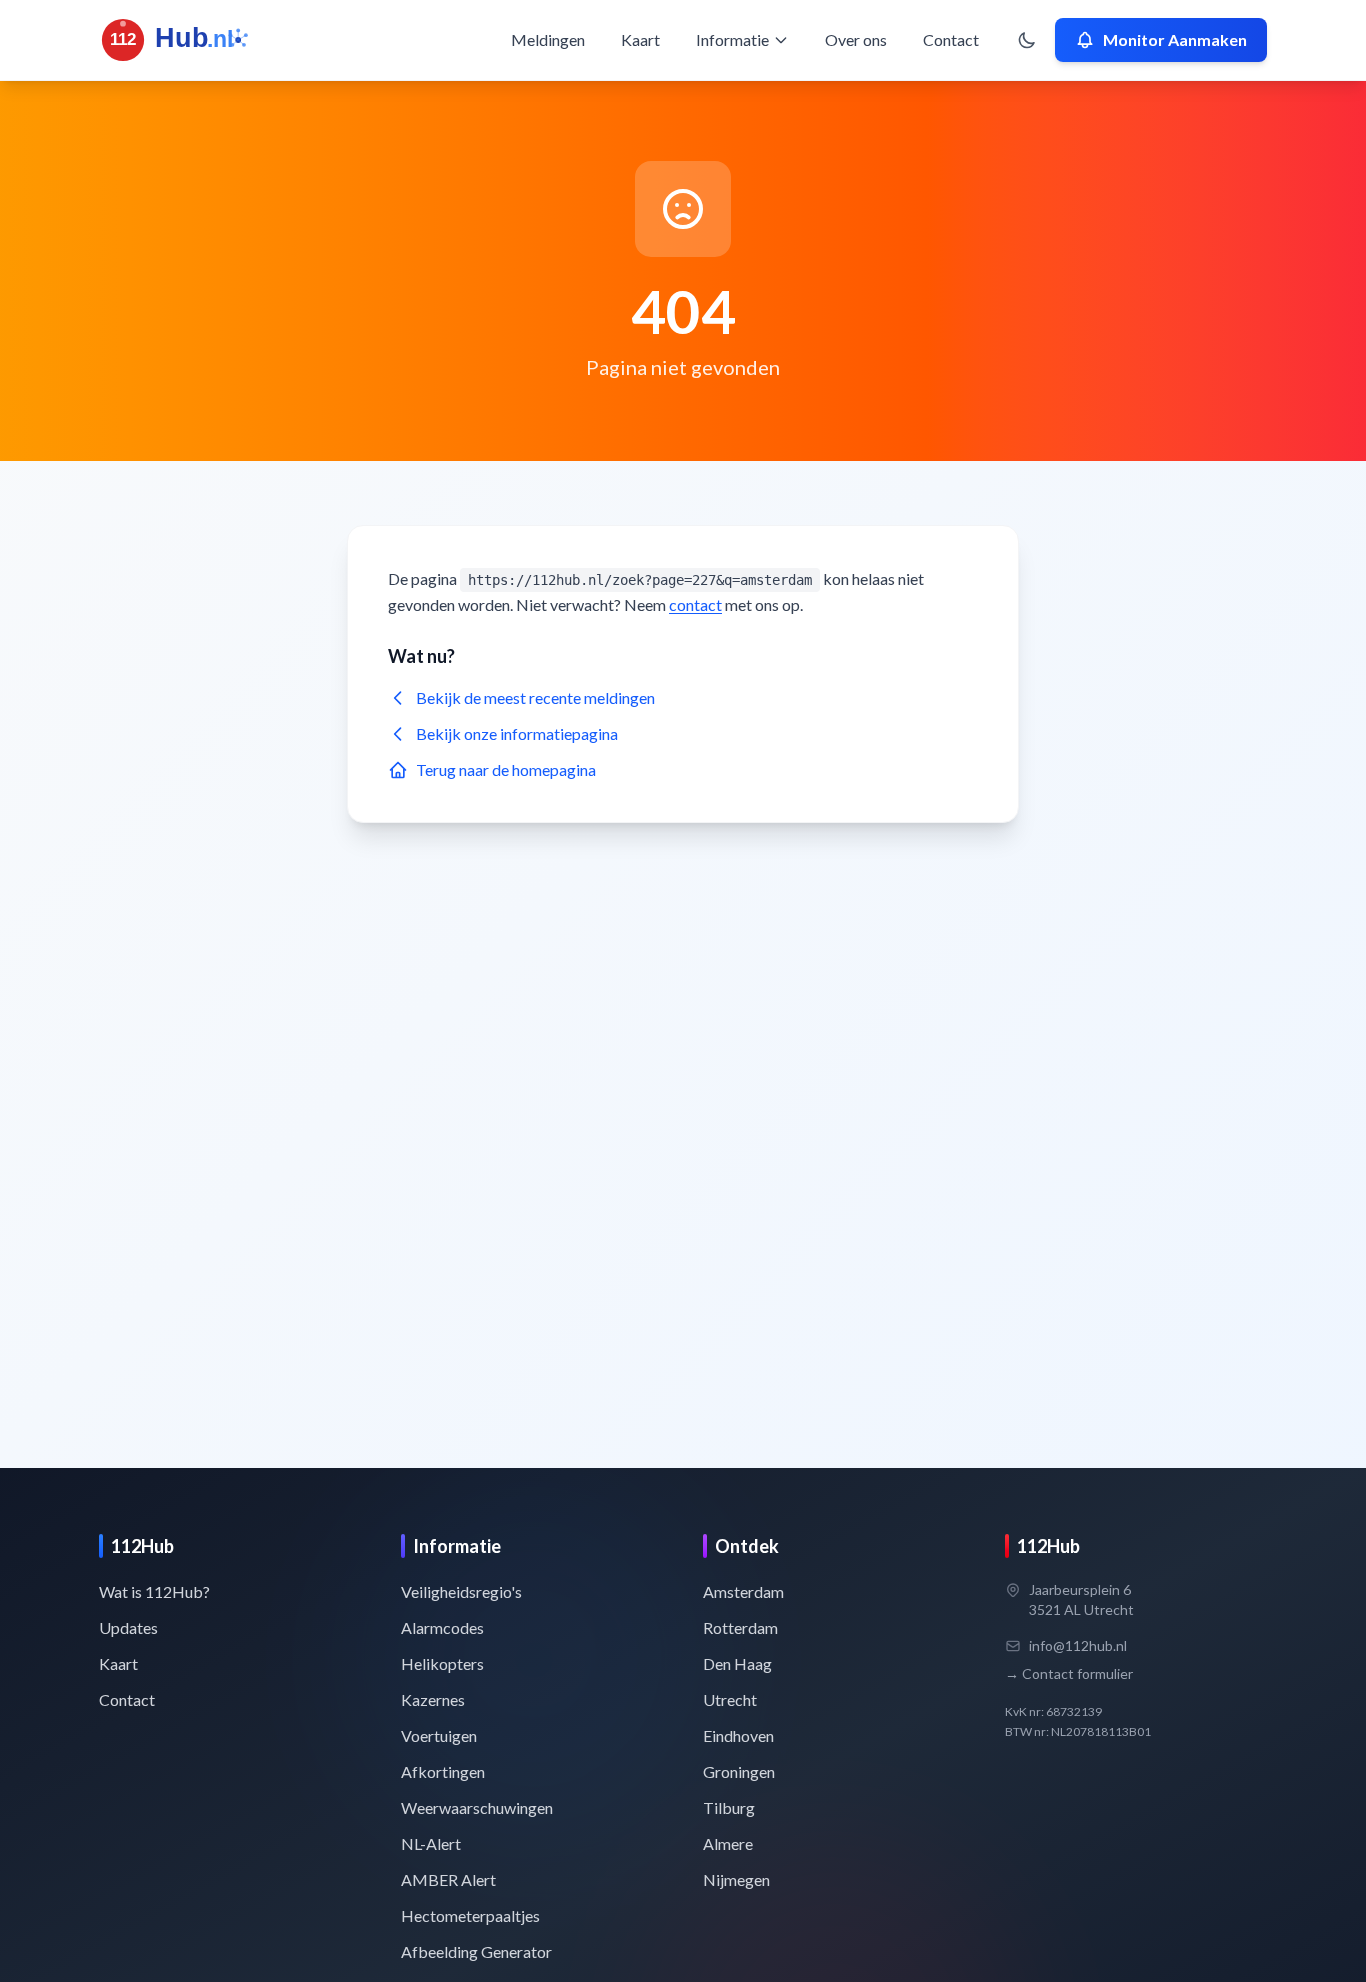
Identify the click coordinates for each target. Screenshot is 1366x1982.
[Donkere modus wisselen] (1027, 40)
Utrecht (730, 1699)
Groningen (739, 1771)
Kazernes (433, 1699)
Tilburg (729, 1807)
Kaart (640, 39)
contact (695, 604)
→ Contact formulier (1069, 1673)
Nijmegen (736, 1879)
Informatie (732, 39)
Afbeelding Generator (476, 1951)
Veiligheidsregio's (461, 1591)
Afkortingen (443, 1771)
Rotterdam (740, 1627)
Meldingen (548, 39)
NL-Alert (431, 1843)
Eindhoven (738, 1735)
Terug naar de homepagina (506, 769)
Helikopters (442, 1663)
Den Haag (737, 1663)
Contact (951, 39)
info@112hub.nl (1078, 1645)
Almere (728, 1843)
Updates (128, 1627)
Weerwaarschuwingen (477, 1807)
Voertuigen (439, 1735)
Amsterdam (743, 1591)
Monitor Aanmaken (1175, 39)
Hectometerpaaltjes (470, 1915)
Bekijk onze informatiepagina (517, 733)
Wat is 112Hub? (154, 1591)
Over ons (856, 39)
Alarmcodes (442, 1627)
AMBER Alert (448, 1879)
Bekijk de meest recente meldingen (535, 697)
